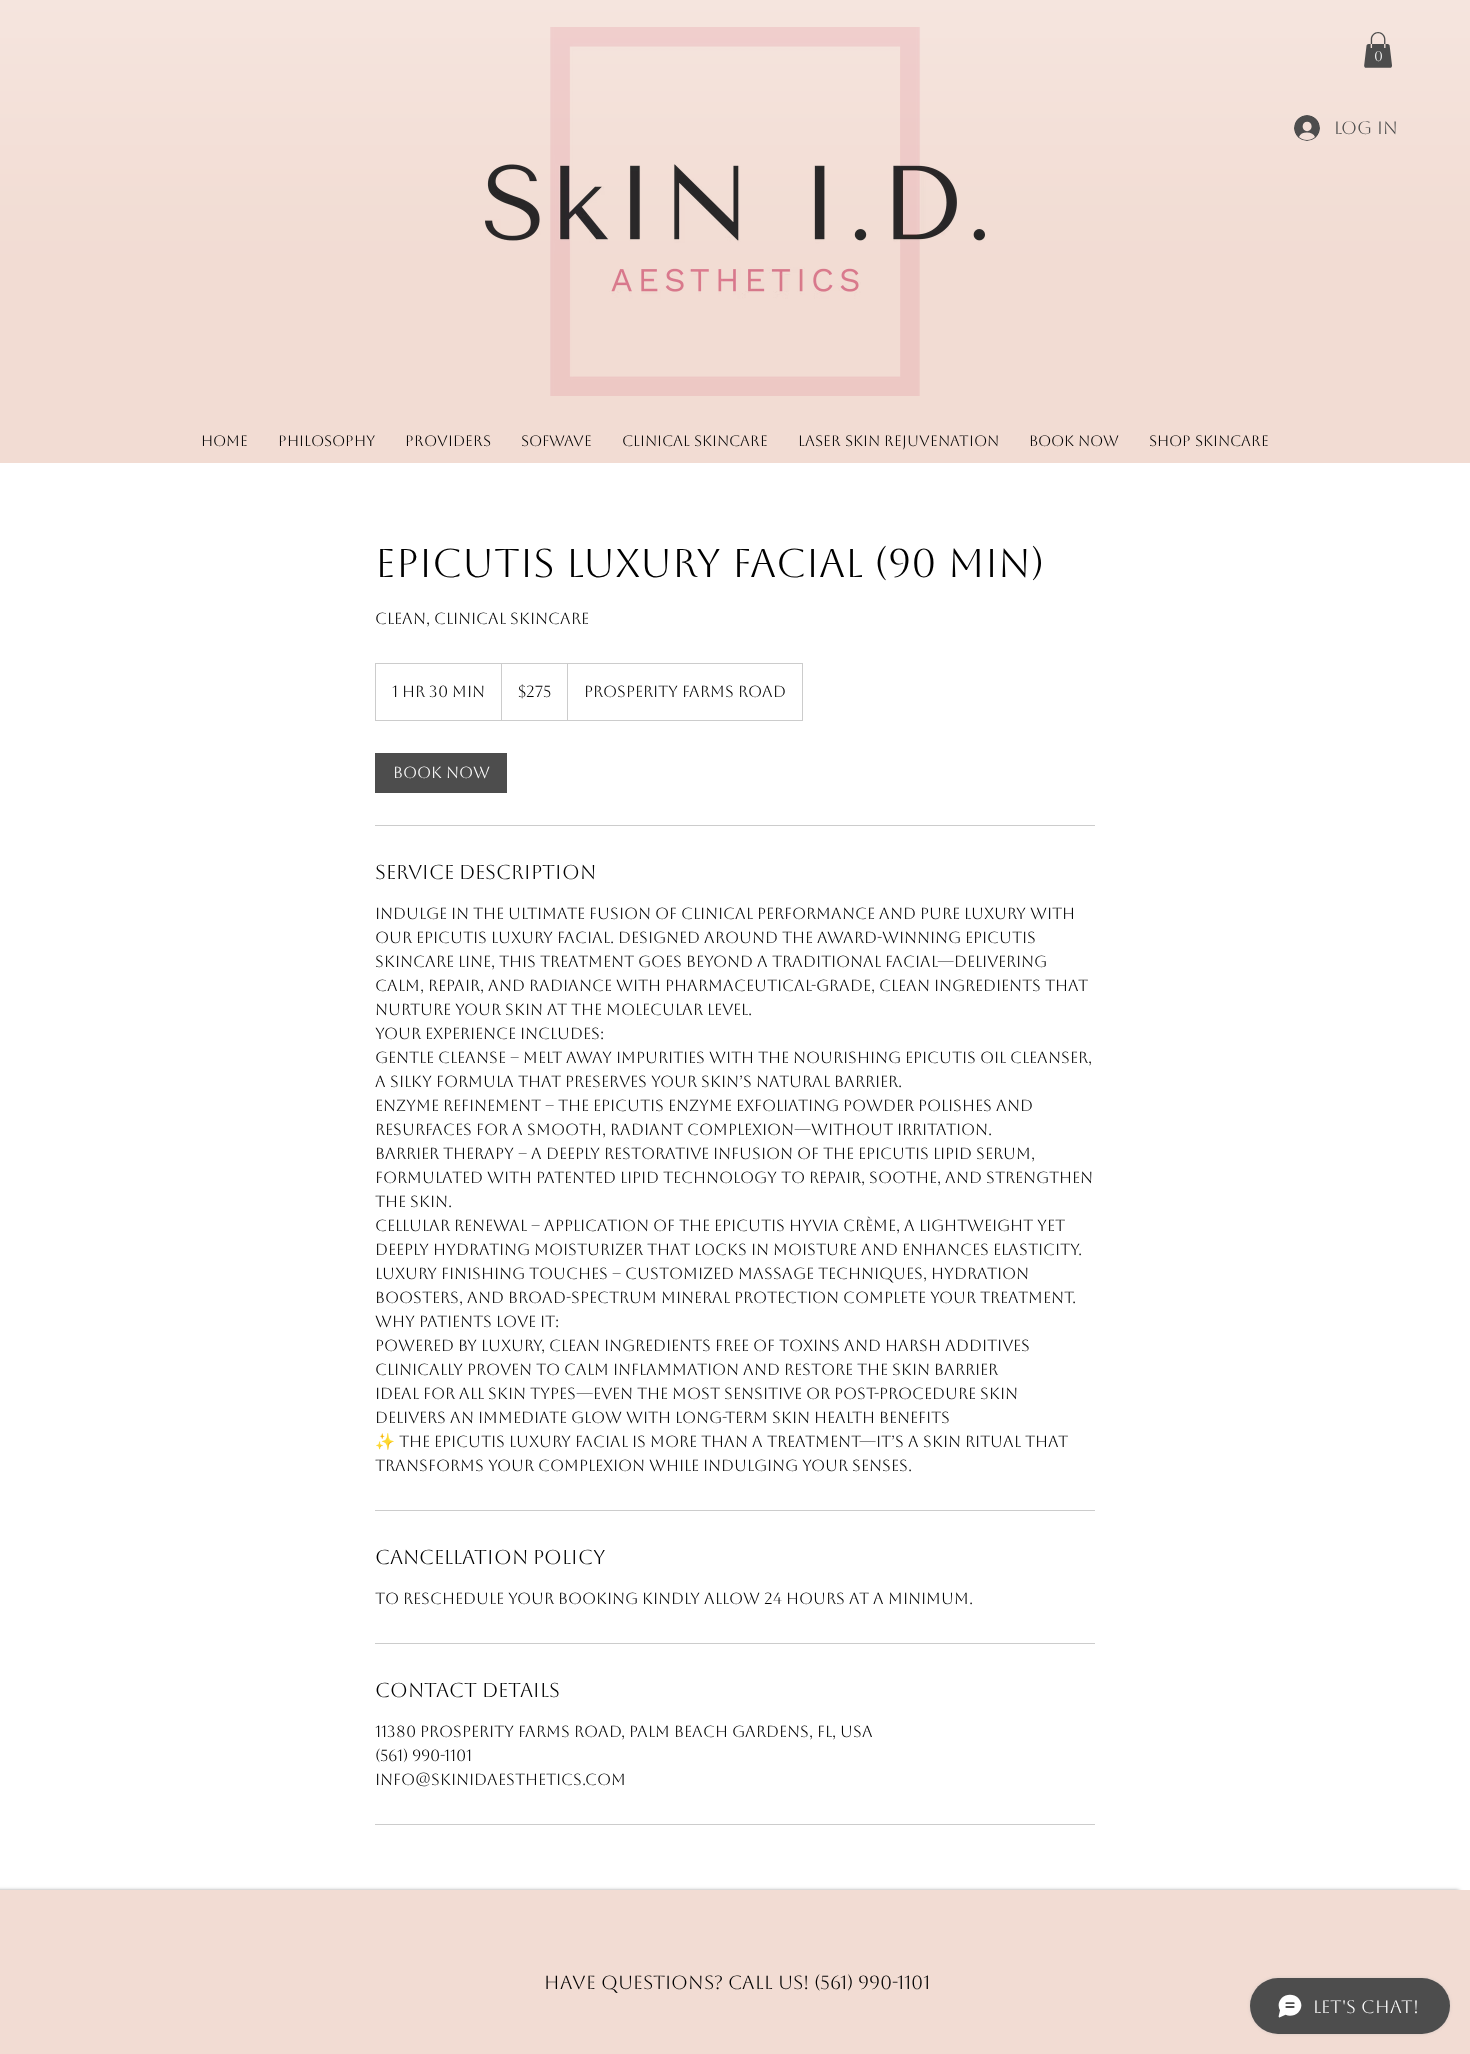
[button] (1378, 50)
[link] (441, 773)
